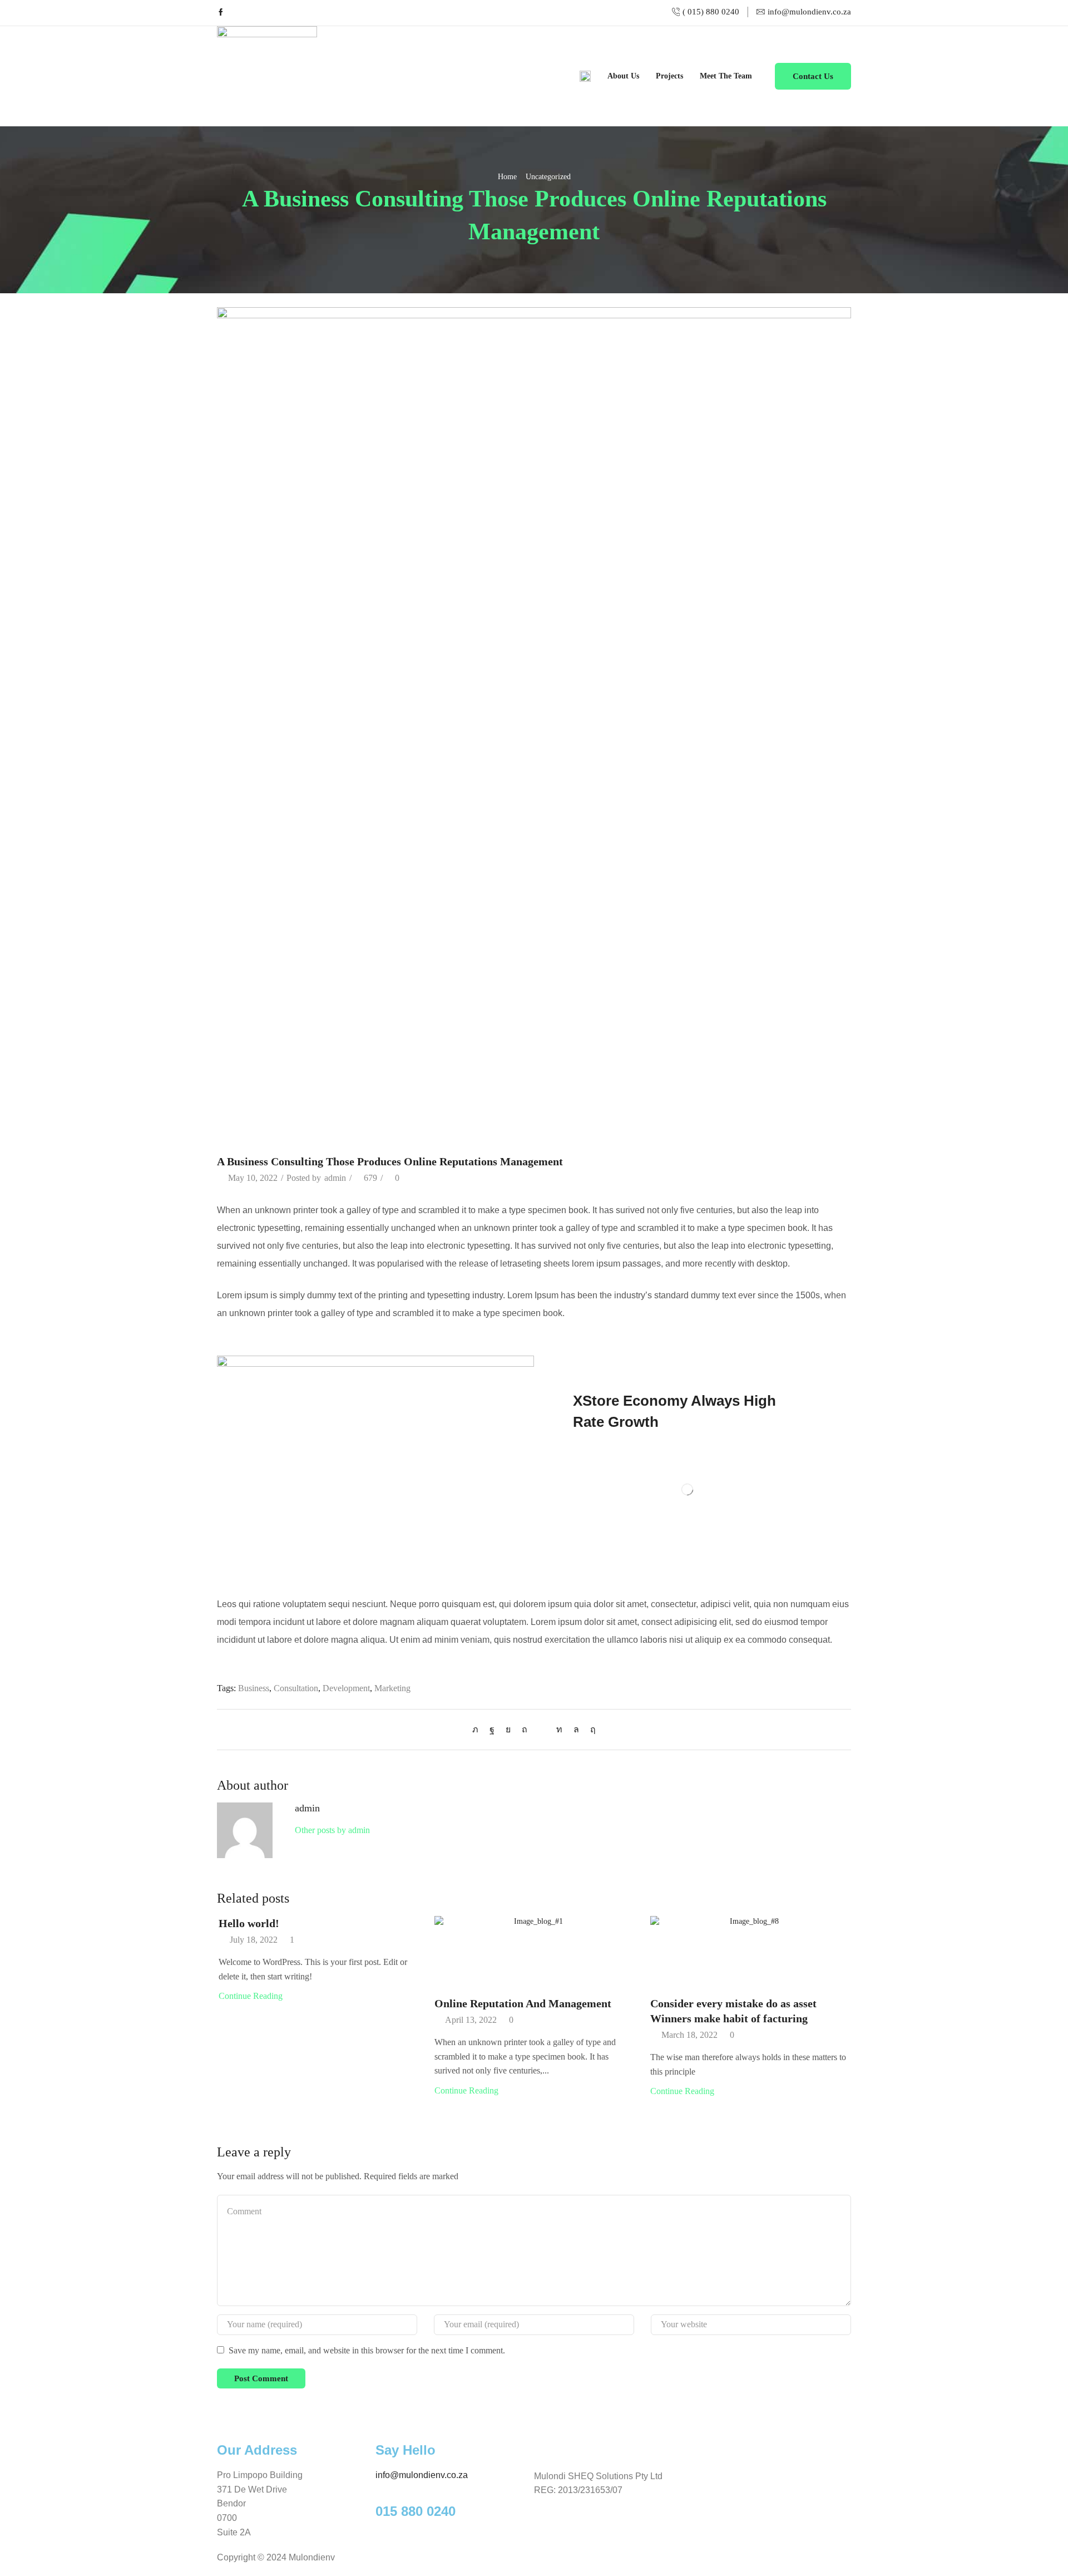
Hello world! (249, 1923)
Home (507, 177)
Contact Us (813, 76)
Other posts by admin (332, 1830)
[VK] (508, 1729)
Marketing (392, 1688)
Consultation (296, 1688)
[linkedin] (559, 1729)
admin (335, 1178)
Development (346, 1688)
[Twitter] (478, 1729)
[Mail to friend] (542, 1729)
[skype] (590, 1729)
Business (254, 1688)
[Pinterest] (525, 1729)
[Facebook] (221, 13)
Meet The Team (726, 76)
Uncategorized (548, 177)
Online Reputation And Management (523, 2003)
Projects (669, 76)
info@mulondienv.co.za (422, 2475)
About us (623, 76)
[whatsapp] (576, 1729)
